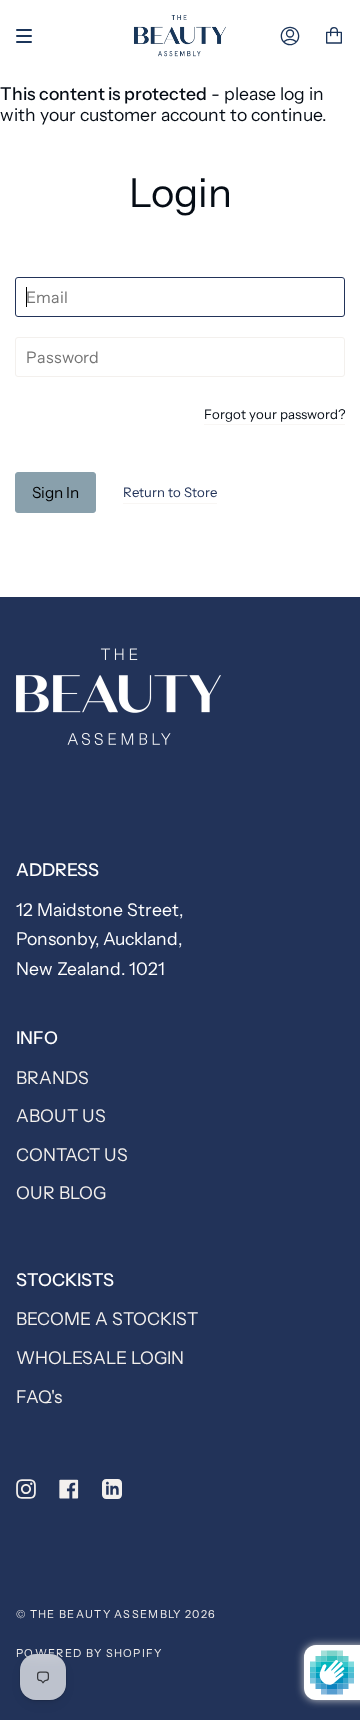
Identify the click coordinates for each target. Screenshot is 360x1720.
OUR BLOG (61, 1192)
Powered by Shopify (89, 1653)
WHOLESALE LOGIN (100, 1357)
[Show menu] (31, 36)
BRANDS (52, 1077)
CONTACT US (72, 1154)
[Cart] (334, 36)
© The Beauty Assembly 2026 (116, 1614)
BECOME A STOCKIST (107, 1318)
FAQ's (39, 1396)
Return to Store (170, 492)
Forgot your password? (274, 415)
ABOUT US (61, 1115)
